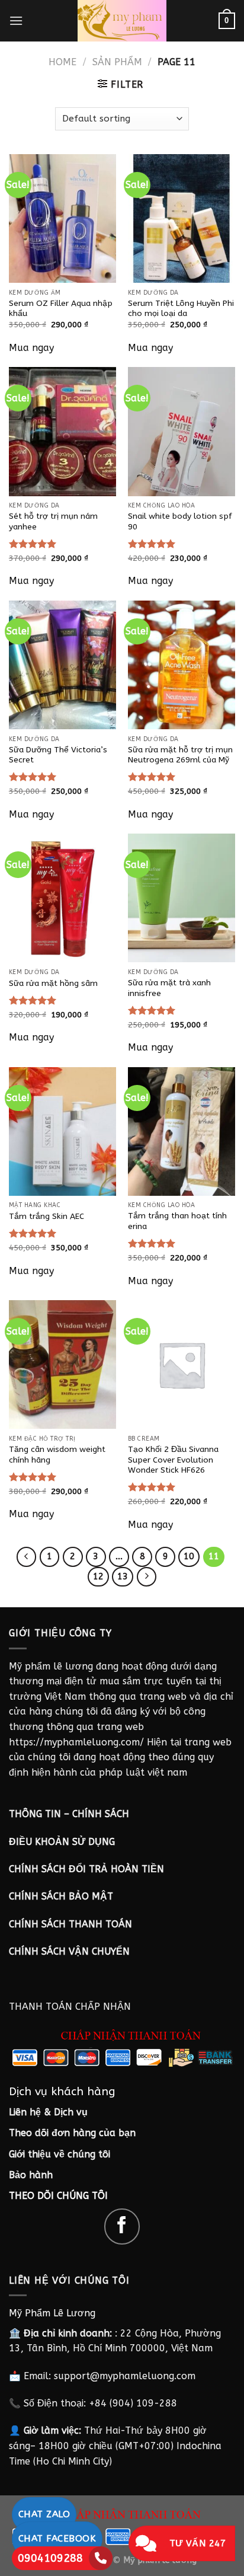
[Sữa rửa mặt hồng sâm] (62, 898)
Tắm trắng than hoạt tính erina (177, 1221)
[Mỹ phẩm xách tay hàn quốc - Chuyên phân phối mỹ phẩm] (122, 21)
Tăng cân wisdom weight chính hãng (57, 1455)
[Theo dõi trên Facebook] (122, 2227)
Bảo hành (31, 2175)
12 (98, 1576)
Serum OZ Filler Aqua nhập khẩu (61, 309)
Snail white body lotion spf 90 (180, 521)
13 (123, 1576)
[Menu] (16, 20)
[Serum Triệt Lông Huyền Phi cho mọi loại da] (182, 218)
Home (62, 62)
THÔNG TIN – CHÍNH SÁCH (69, 1814)
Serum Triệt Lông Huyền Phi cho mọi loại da (181, 309)
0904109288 (50, 2558)
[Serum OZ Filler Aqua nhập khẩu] (62, 218)
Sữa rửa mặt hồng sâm (53, 983)
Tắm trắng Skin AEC (46, 1216)
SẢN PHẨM (117, 62)
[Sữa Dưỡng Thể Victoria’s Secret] (62, 665)
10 (189, 1556)
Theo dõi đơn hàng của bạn (72, 2133)
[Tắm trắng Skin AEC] (62, 1131)
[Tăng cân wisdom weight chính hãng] (62, 1364)
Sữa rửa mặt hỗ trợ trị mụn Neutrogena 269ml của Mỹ (180, 755)
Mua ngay (31, 348)
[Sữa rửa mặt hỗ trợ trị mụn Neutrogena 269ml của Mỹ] (182, 665)
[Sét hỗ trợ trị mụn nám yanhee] (62, 431)
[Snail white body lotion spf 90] (182, 431)
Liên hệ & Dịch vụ (48, 2112)
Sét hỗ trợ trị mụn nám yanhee (53, 521)
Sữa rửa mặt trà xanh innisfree (169, 988)
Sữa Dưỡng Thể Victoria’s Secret (58, 755)
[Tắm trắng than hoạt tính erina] (182, 1131)
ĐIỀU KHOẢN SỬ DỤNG (62, 1842)
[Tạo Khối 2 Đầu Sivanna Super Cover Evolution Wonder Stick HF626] (182, 1364)
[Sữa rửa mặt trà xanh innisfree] (182, 898)
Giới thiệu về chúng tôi (60, 2154)
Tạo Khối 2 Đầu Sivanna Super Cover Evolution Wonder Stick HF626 (173, 1460)
